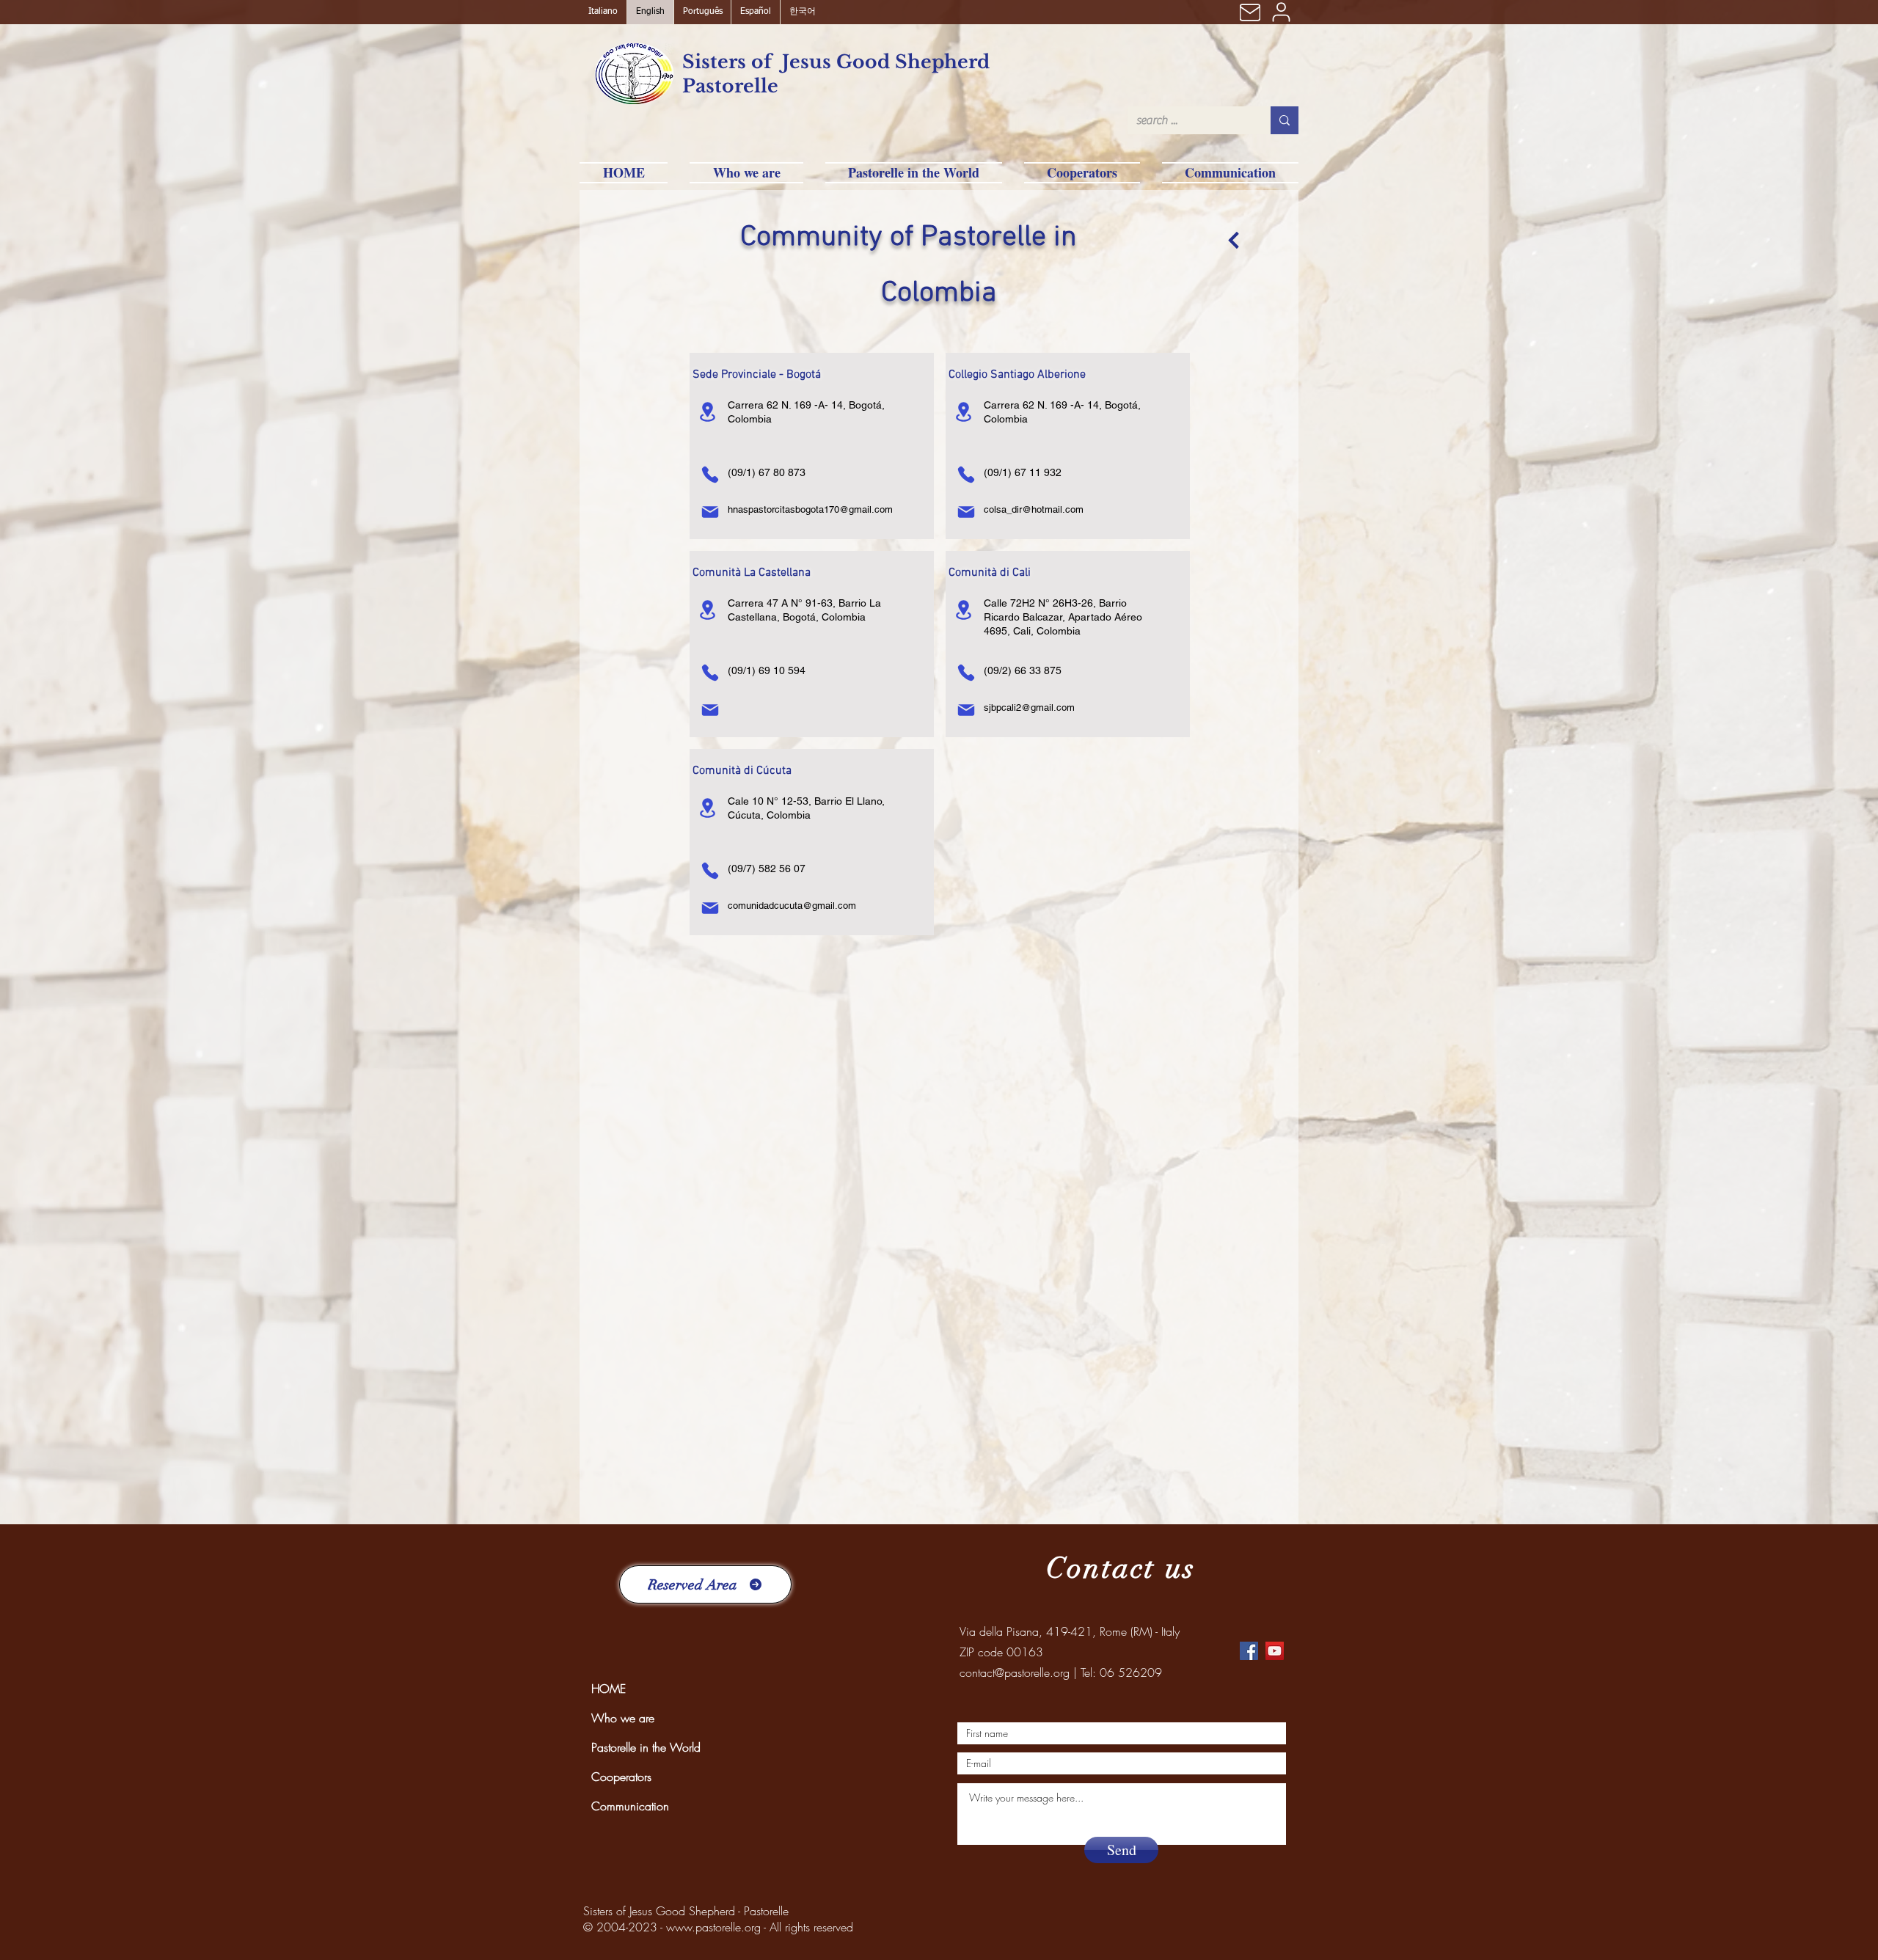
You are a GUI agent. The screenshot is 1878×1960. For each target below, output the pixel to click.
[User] (1281, 12)
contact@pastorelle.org (1015, 1672)
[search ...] (1285, 120)
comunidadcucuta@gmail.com (792, 906)
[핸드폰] (710, 475)
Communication (630, 1806)
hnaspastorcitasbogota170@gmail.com (810, 509)
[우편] (710, 512)
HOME (609, 1689)
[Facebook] (1249, 1651)
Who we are (623, 1718)
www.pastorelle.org (713, 1927)
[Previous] (1234, 240)
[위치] (707, 412)
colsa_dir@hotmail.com (1034, 509)
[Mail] (1250, 12)
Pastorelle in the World (646, 1747)
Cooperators (621, 1777)
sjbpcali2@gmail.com (1029, 707)
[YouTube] (1275, 1651)
